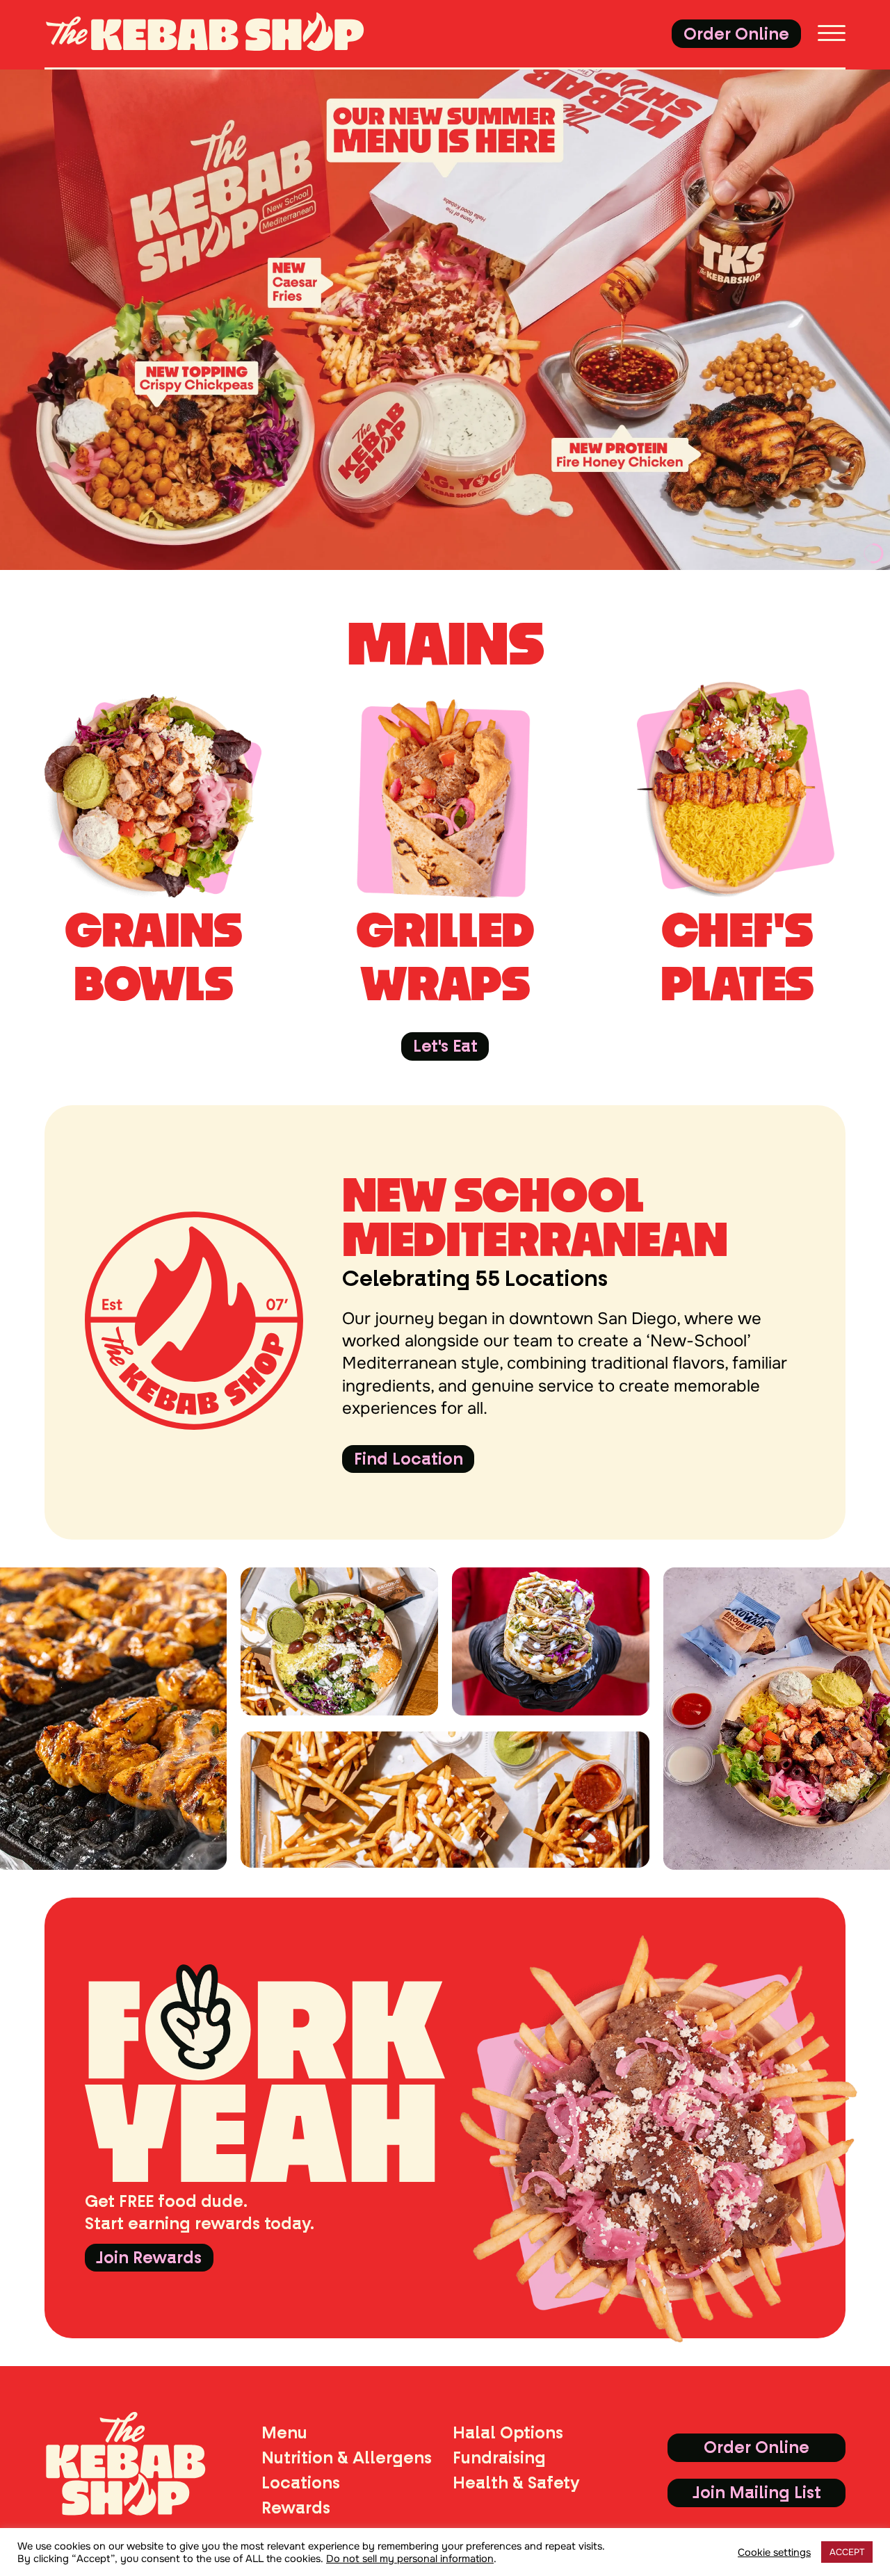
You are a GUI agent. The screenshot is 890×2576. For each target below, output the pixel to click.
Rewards (296, 2508)
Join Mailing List (757, 2493)
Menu (284, 2433)
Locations (301, 2483)
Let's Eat (445, 1046)
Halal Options (508, 2433)
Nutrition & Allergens (347, 2458)
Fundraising (499, 2458)
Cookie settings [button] (774, 2552)
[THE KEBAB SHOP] (228, 34)
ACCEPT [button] (847, 2552)
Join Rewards (149, 2258)
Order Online (736, 34)
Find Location (408, 1459)
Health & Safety (516, 2483)
